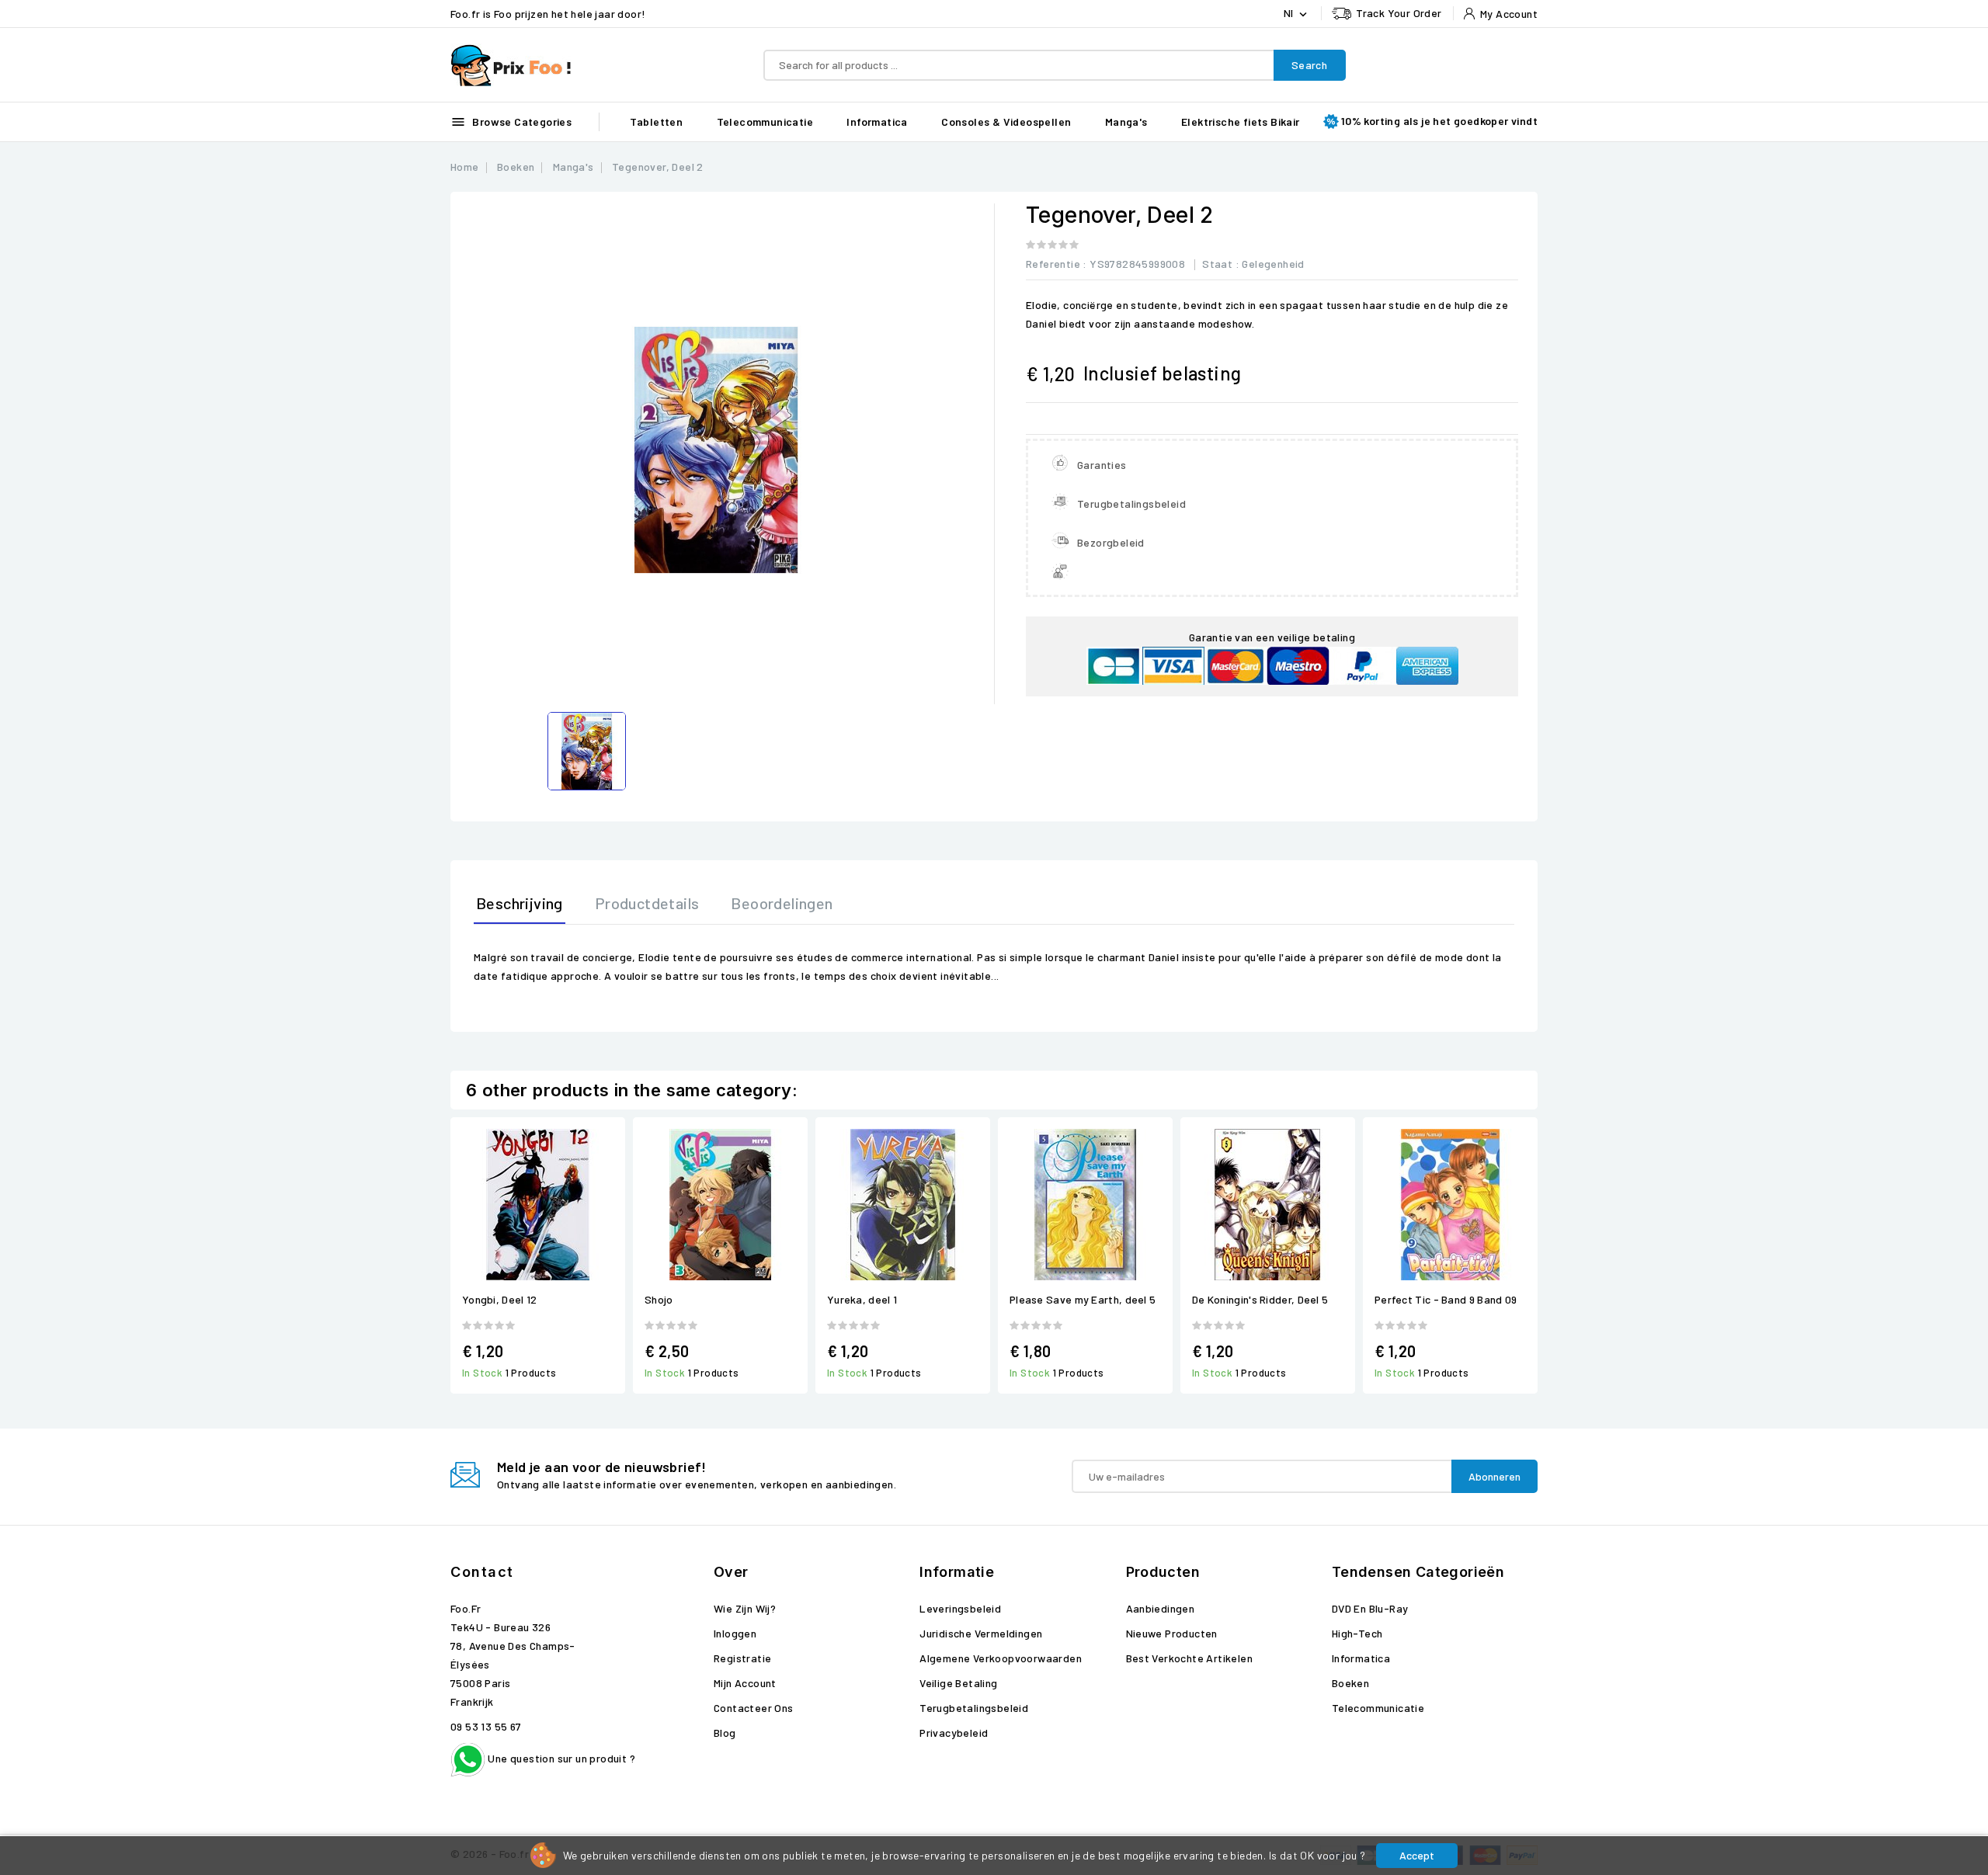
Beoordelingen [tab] (782, 903)
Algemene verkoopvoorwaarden (1001, 1658)
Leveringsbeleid (960, 1608)
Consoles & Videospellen (1006, 122)
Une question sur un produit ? (560, 1758)
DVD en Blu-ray (1370, 1608)
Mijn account (745, 1683)
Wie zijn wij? (745, 1608)
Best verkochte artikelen (1190, 1658)
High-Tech (1357, 1633)
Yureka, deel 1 (862, 1299)
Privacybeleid (954, 1733)
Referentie (1053, 264)
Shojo (659, 1299)
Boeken (1350, 1683)
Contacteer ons (754, 1708)
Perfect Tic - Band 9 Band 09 (1446, 1299)
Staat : (1221, 264)
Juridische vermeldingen (981, 1633)
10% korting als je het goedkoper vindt (1439, 121)
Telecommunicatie (765, 122)
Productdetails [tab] (647, 903)
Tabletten (657, 122)
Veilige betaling (958, 1683)
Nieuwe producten (1172, 1633)
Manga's (1126, 122)
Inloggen (735, 1633)
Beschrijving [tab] (520, 903)
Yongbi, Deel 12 (500, 1299)
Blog (725, 1733)
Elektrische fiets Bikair (1241, 122)
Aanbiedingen (1161, 1608)
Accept (1417, 1855)
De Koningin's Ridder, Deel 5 (1260, 1299)
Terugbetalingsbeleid (974, 1708)
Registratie (742, 1658)
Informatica (877, 122)
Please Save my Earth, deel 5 (1083, 1299)
